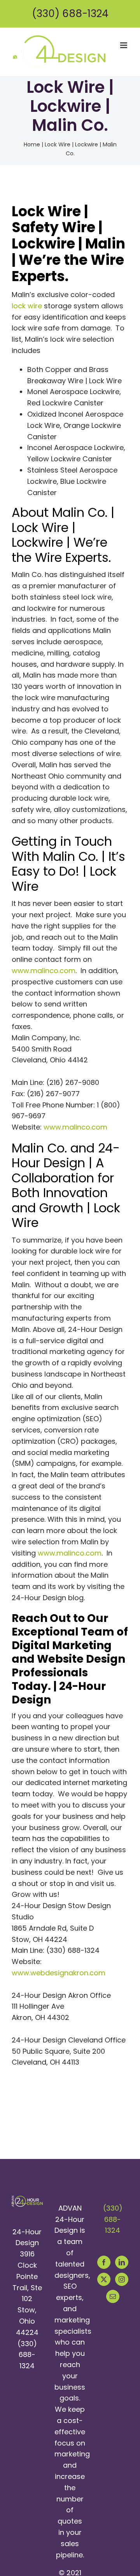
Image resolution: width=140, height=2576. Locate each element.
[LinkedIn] (122, 2262)
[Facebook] (104, 2262)
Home (32, 144)
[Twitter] (104, 2279)
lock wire (27, 306)
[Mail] (113, 2296)
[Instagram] (122, 2279)
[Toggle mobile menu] (124, 45)
